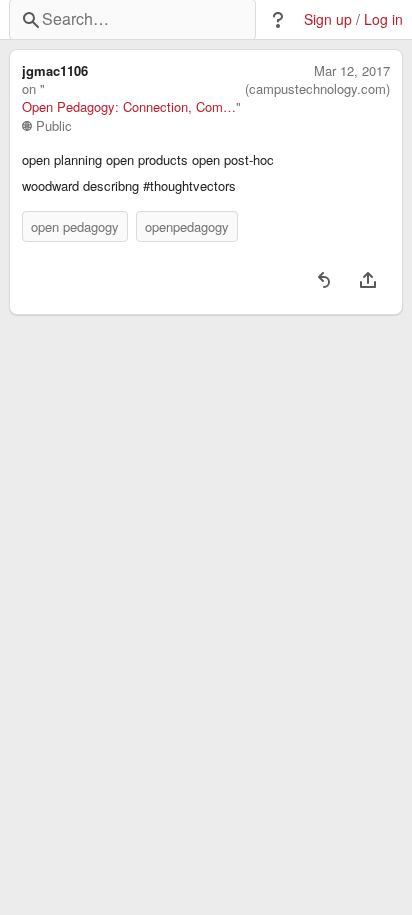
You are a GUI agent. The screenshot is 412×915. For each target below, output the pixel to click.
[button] (278, 20)
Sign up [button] (328, 19)
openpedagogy (187, 226)
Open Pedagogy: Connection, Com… (129, 107)
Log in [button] (383, 19)
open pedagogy (75, 226)
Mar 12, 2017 (352, 71)
